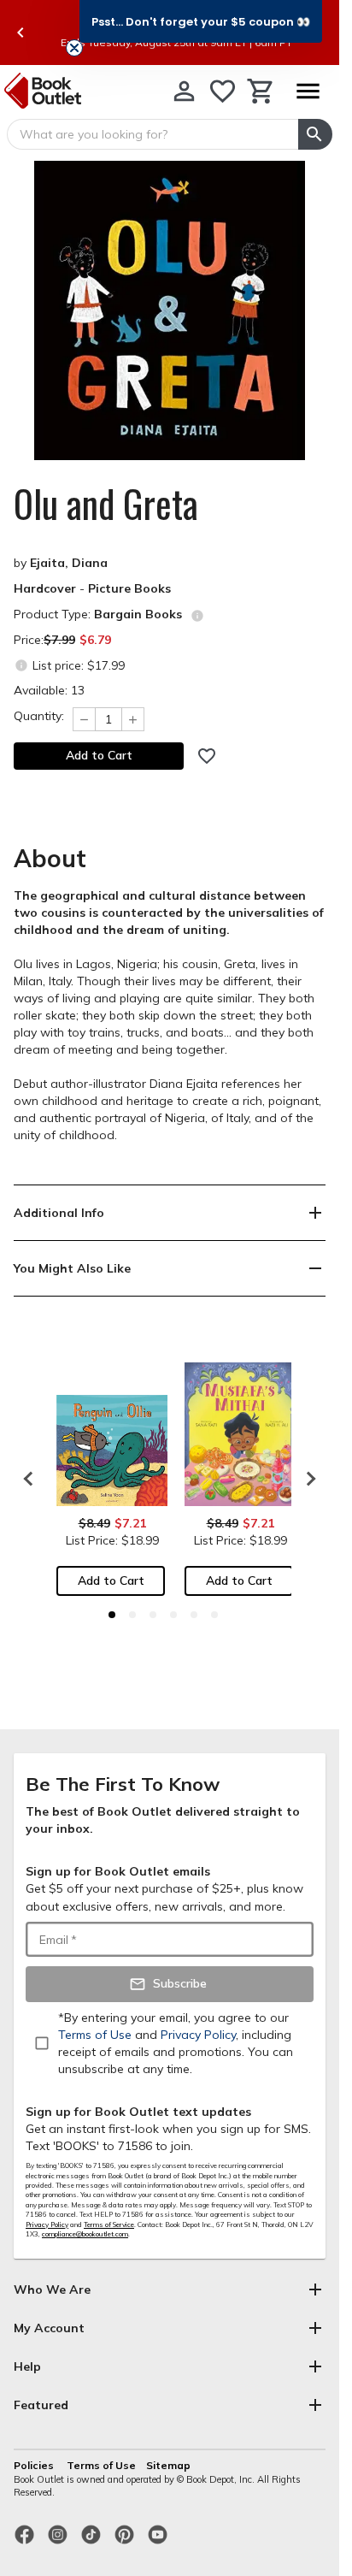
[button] (201, 21)
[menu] (308, 91)
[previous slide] (21, 32)
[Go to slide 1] (112, 1615)
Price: (62, 640)
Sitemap (168, 2465)
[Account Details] (184, 91)
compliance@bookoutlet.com (85, 2234)
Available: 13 (49, 690)
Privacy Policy (47, 2224)
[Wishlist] (223, 91)
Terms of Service (109, 2224)
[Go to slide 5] (194, 1615)
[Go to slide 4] (173, 1615)
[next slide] (307, 1479)
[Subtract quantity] (84, 719)
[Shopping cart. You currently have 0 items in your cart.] (261, 91)
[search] (315, 134)
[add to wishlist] (207, 756)
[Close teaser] (74, 48)
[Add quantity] (133, 719)
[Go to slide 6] (214, 1615)
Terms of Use (101, 2465)
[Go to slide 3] (153, 1615)
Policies (35, 2465)
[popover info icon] (197, 616)
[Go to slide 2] (132, 1615)
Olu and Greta (106, 504)
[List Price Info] (21, 665)
